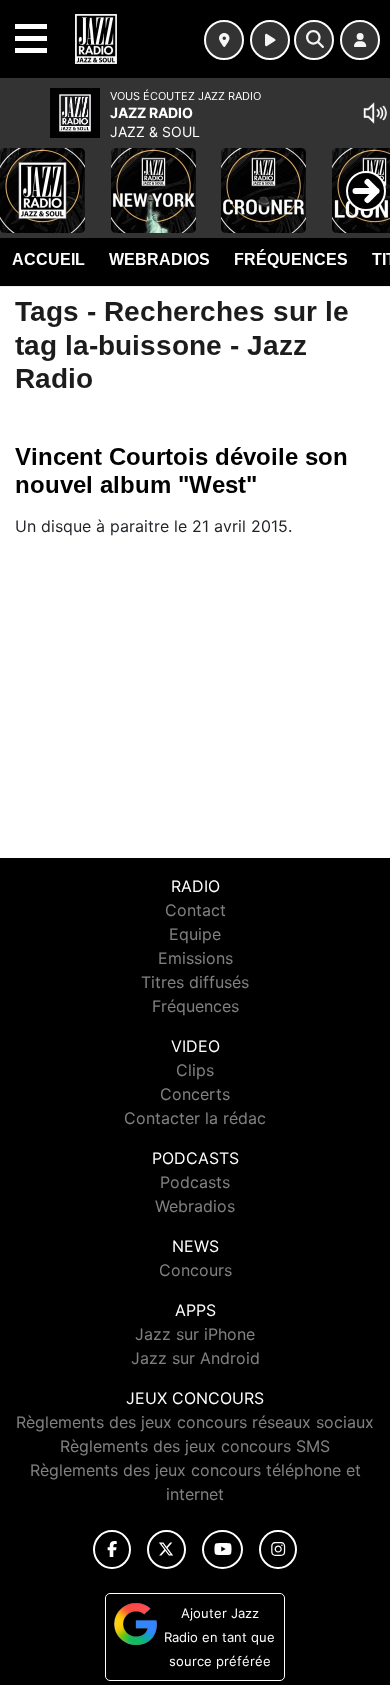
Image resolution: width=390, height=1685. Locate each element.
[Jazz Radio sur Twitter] (166, 1549)
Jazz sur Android (195, 1358)
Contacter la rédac (195, 1118)
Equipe (195, 934)
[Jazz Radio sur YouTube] (222, 1549)
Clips (195, 1070)
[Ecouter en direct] (270, 40)
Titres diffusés (195, 982)
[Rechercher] (314, 40)
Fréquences (291, 259)
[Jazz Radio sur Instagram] (278, 1549)
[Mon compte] (360, 40)
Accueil (48, 259)
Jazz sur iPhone (195, 1334)
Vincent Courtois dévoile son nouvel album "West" (181, 470)
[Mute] (375, 113)
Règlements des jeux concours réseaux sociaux (195, 1422)
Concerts (195, 1094)
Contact (195, 910)
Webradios (159, 259)
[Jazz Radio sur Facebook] (112, 1549)
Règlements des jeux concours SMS (195, 1446)
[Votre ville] (224, 40)
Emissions (195, 958)
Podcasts (195, 1182)
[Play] (26, 176)
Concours (195, 1270)
